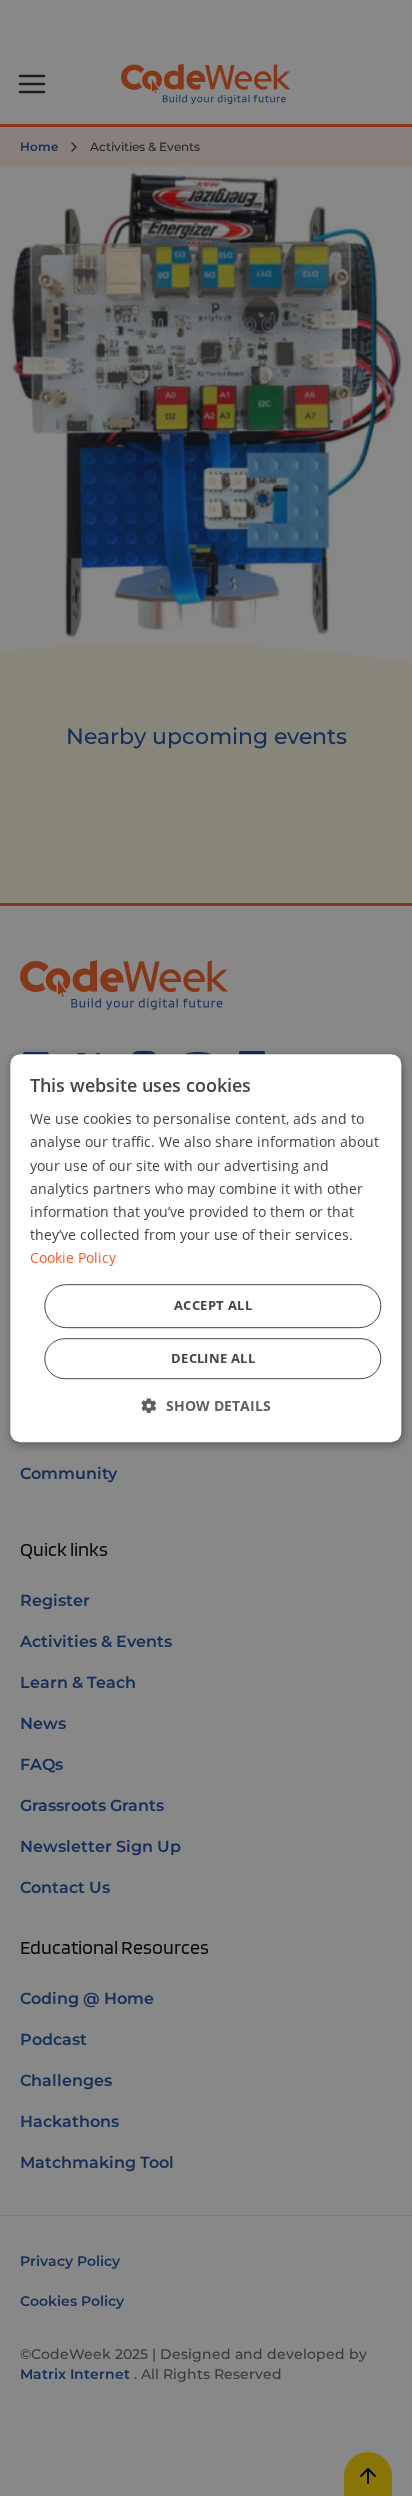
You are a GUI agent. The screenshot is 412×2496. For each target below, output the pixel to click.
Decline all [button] (213, 1358)
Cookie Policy (73, 1257)
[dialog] (205, 1248)
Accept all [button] (213, 1305)
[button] (206, 1405)
